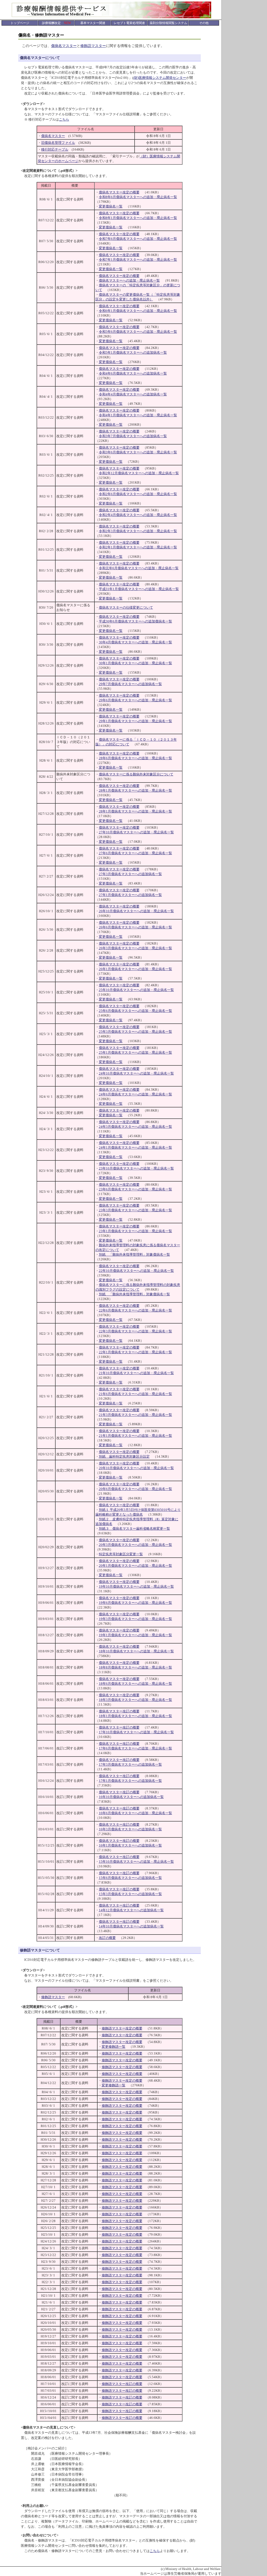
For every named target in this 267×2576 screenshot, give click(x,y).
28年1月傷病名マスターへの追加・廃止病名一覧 (135, 790)
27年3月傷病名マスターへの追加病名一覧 (130, 874)
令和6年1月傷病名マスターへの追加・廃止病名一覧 (138, 311)
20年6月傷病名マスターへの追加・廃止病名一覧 (135, 1489)
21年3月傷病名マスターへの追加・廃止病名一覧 (135, 1415)
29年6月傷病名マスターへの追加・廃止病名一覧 (135, 700)
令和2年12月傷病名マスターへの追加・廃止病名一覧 (139, 473)
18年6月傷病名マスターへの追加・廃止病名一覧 (135, 1684)
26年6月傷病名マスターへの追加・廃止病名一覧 (135, 927)
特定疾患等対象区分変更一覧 (121, 1554)
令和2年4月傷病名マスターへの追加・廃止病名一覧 (138, 515)
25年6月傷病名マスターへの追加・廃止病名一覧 (135, 1011)
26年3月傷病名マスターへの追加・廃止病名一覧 (135, 948)
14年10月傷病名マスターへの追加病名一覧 (131, 1926)
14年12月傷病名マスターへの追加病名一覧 (131, 1910)
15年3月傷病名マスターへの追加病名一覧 (130, 1894)
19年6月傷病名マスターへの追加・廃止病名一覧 (135, 1603)
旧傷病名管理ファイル (58, 143)
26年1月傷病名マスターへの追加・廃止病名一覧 (135, 969)
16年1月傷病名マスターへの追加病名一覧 (130, 1845)
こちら (64, 119)
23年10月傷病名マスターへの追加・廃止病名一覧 (136, 1168)
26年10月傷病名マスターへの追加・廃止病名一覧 (136, 911)
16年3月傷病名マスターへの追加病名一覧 (130, 1829)
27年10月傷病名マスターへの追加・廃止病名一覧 (136, 832)
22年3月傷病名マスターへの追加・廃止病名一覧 (135, 1331)
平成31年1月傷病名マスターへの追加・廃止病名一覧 (139, 589)
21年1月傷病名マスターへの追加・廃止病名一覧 (135, 1436)
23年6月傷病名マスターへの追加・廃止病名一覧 (135, 1189)
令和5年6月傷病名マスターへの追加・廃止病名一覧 (138, 332)
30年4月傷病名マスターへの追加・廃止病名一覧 (135, 642)
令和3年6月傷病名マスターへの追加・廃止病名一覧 (138, 452)
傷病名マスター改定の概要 (119, 192)
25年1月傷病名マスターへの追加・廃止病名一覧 (135, 1052)
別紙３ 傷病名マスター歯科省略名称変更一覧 (134, 1529)
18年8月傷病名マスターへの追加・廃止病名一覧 (135, 1667)
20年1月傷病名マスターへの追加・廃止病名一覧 (135, 1566)
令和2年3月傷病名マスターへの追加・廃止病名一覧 (138, 531)
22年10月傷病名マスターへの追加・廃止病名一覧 (136, 1271)
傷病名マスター (64, 46)
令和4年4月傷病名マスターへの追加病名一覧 (133, 394)
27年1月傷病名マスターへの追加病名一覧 (130, 895)
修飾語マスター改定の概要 (122, 2028)
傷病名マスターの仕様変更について (126, 607)
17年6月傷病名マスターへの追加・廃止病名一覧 (135, 1748)
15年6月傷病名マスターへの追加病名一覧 (130, 1878)
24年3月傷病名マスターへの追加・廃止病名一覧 (135, 1127)
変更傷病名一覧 (111, 206)
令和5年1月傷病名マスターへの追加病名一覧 (133, 352)
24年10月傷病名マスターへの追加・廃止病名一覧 (136, 1073)
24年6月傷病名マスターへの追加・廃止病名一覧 (135, 1094)
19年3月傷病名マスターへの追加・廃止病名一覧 (135, 1619)
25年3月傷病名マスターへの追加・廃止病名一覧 (135, 1032)
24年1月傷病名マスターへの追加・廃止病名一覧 (135, 1147)
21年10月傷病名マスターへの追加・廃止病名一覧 (136, 1373)
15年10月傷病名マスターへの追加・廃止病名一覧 (136, 1862)
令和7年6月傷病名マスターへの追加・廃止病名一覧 (138, 239)
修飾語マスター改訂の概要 (122, 2384)
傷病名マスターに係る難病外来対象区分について (136, 774)
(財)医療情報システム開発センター (160, 78)
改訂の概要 (107, 1938)
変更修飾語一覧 (114, 2047)
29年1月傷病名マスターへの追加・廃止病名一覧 (135, 721)
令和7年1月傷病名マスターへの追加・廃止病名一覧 (138, 260)
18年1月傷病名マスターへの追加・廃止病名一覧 (135, 1716)
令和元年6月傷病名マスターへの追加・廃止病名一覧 (139, 568)
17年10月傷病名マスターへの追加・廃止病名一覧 (136, 1732)
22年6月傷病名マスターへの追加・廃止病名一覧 (135, 1310)
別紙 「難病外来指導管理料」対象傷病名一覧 (134, 1254)
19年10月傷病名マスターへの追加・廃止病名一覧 (136, 1586)
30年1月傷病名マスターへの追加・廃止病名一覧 (135, 663)
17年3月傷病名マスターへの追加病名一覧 (130, 1764)
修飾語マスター (93, 46)
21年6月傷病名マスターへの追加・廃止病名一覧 (135, 1394)
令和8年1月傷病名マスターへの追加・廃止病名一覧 (138, 218)
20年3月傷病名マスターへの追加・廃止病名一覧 (135, 1545)
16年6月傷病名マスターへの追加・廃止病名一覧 (135, 1813)
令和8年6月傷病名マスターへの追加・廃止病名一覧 (138, 197)
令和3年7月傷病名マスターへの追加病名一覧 (133, 436)
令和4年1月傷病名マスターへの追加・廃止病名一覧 (138, 415)
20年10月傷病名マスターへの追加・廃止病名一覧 (136, 1468)
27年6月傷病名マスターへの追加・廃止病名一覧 (135, 853)
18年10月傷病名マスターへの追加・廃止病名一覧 (136, 1651)
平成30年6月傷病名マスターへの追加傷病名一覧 (135, 621)
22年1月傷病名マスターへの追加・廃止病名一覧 (135, 1352)
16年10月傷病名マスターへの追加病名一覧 (131, 1797)
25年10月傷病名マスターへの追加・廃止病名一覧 (136, 990)
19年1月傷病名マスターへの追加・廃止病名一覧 (135, 1635)
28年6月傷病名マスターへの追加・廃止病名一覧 (135, 758)
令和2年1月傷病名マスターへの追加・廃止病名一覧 (138, 547)
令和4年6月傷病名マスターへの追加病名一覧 (133, 373)
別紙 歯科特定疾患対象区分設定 (124, 1456)
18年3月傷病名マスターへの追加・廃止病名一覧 (135, 1700)
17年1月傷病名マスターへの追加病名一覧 (130, 1781)
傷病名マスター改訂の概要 (119, 1711)
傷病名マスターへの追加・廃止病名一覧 (129, 280)
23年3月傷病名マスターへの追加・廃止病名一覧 (135, 1210)
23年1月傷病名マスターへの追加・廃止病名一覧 (135, 1231)
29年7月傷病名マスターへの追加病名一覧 (130, 684)
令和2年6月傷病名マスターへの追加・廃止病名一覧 (138, 494)
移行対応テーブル (55, 149)
